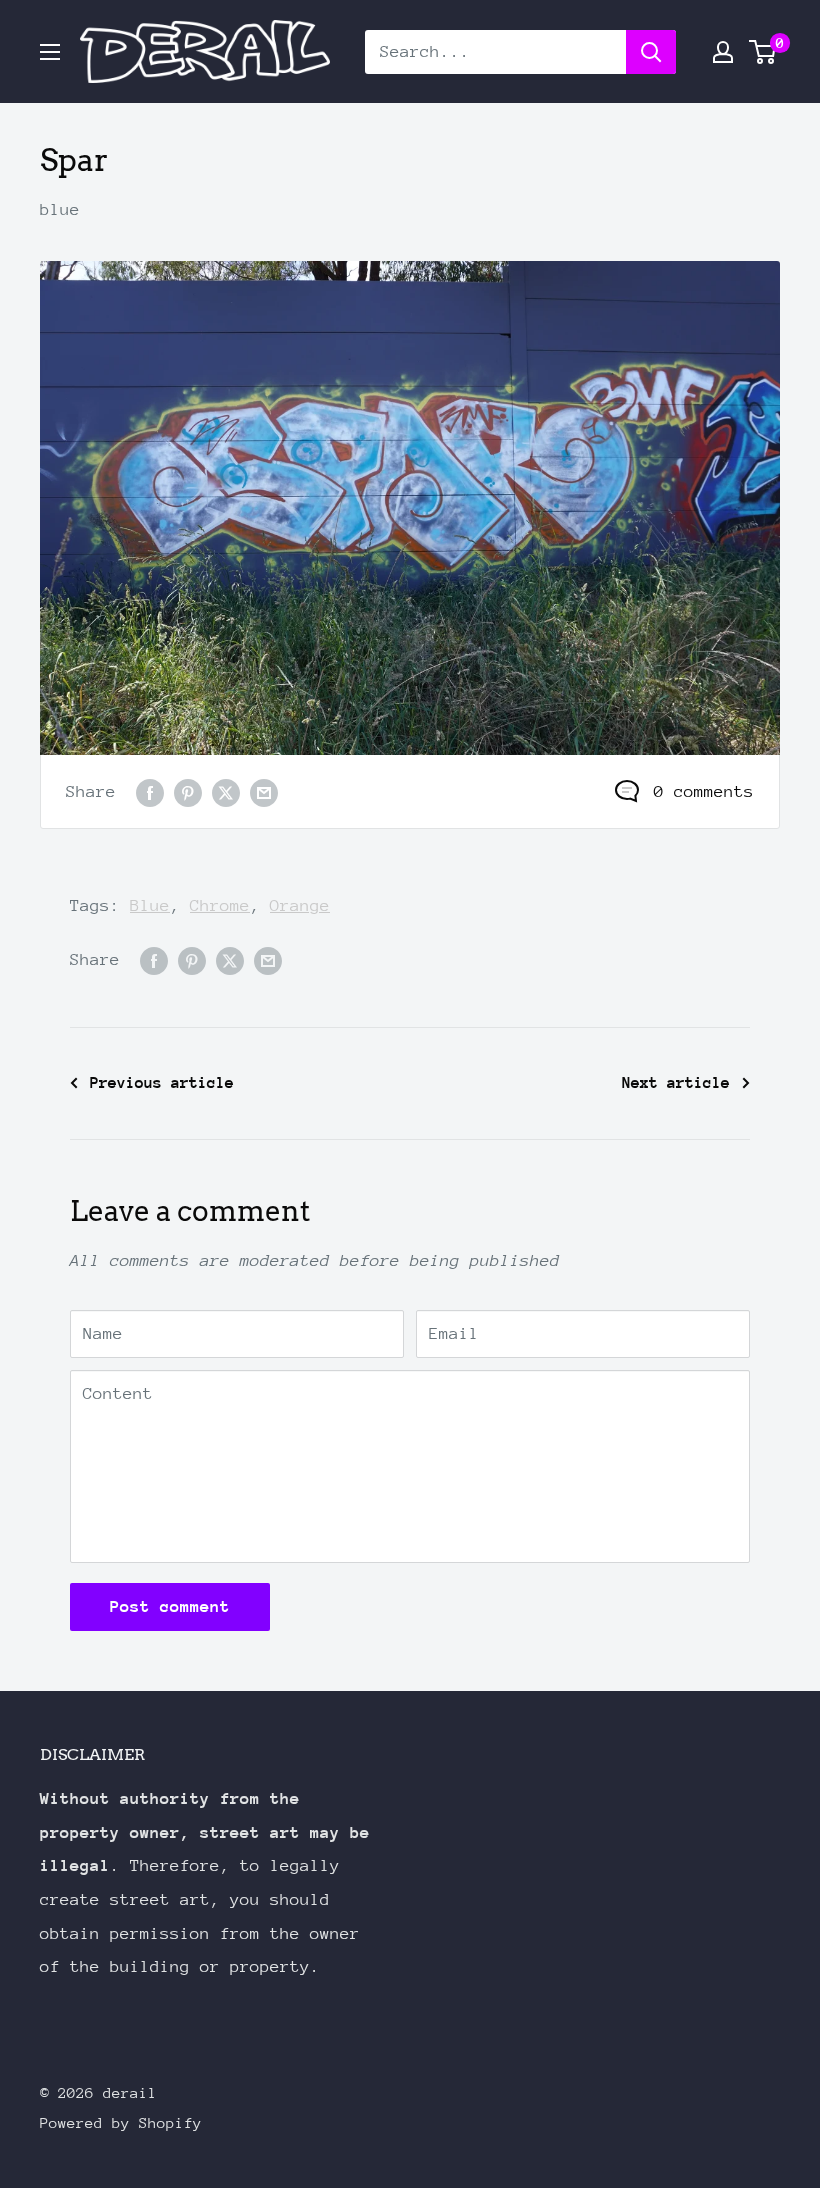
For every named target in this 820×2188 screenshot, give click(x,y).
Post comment (170, 1606)
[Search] (651, 52)
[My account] (723, 52)
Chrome (220, 905)
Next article (676, 1083)
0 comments (704, 791)
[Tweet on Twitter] (226, 792)
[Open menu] (50, 52)
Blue (150, 905)
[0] (763, 52)
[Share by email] (264, 792)
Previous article (162, 1083)
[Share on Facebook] (150, 792)
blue (60, 209)
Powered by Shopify (121, 2122)
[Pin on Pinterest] (188, 792)
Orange (300, 905)
